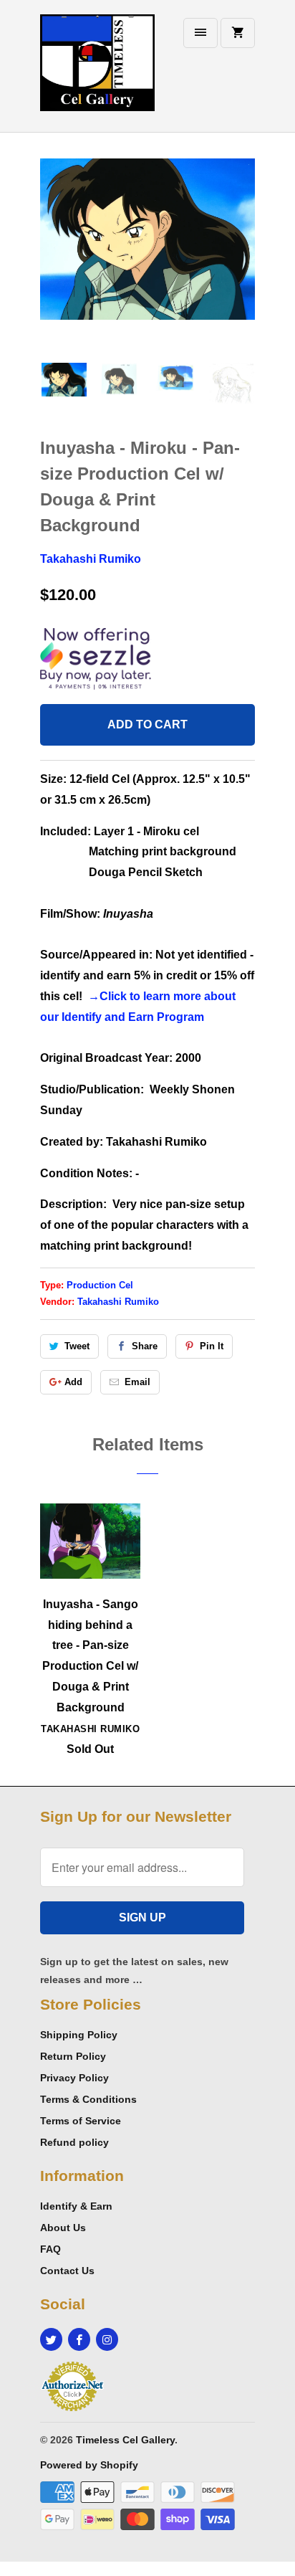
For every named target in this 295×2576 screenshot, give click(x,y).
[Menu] (200, 33)
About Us (63, 2228)
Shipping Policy (79, 2035)
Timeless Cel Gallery (125, 2440)
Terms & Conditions (88, 2099)
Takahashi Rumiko (91, 559)
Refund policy (74, 2142)
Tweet (77, 1346)
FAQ (50, 2249)
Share (145, 1346)
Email (137, 1382)
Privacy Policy (74, 2078)
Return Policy (73, 2056)
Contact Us (67, 2271)
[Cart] (238, 33)
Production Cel (100, 1285)
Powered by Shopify (89, 2465)
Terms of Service (81, 2121)
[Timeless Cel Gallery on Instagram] (107, 2339)
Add (73, 1382)
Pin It (212, 1346)
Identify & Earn (76, 2206)
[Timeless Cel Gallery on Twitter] (51, 2339)
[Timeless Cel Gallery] (97, 71)
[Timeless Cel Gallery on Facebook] (79, 2339)
